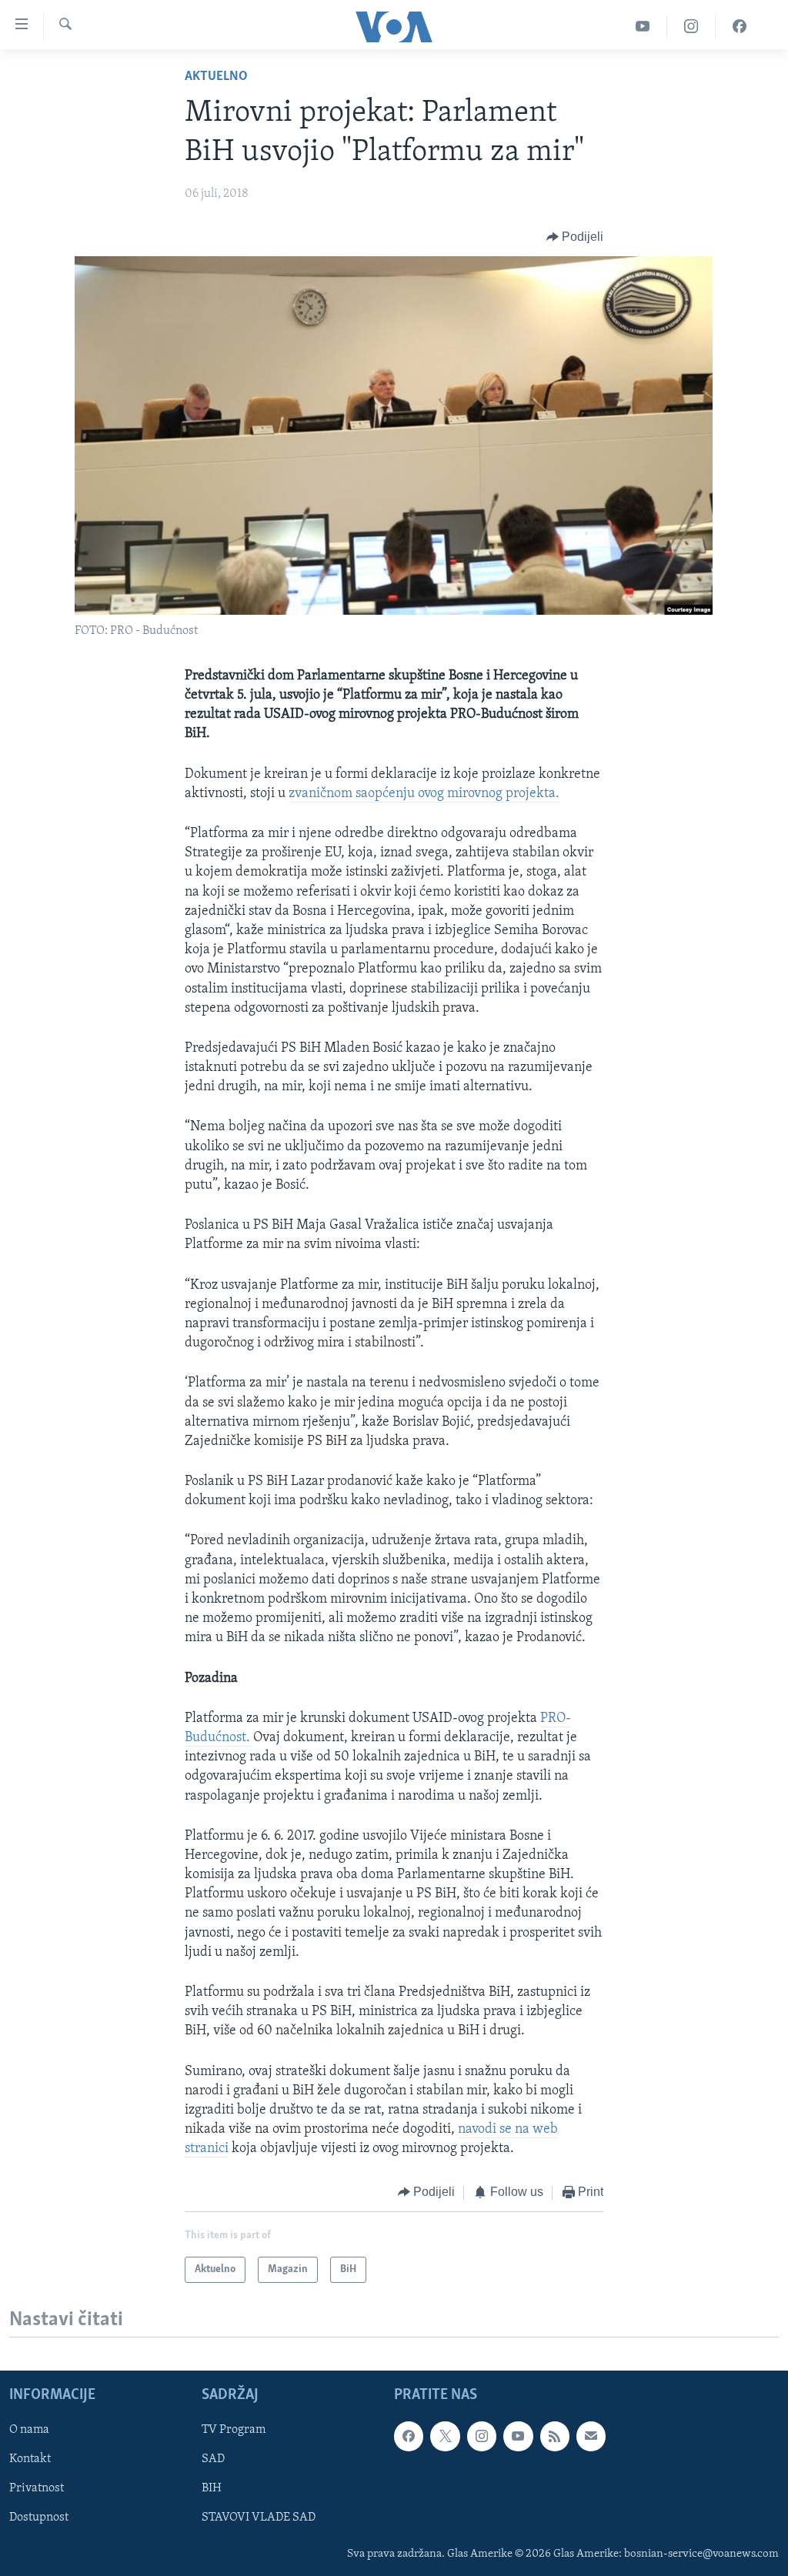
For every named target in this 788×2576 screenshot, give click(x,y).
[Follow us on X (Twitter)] (445, 2436)
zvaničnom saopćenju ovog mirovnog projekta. (424, 794)
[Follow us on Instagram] (482, 2436)
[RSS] (555, 2436)
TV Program (234, 2430)
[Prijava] (591, 2436)
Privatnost (37, 2488)
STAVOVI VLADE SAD (259, 2518)
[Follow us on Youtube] (518, 2436)
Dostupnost (39, 2518)
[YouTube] (643, 27)
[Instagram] (691, 27)
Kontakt (30, 2459)
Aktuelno (216, 77)
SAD (213, 2459)
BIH (212, 2488)
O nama (29, 2430)
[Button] (575, 237)
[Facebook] (740, 27)
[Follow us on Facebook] (409, 2436)
